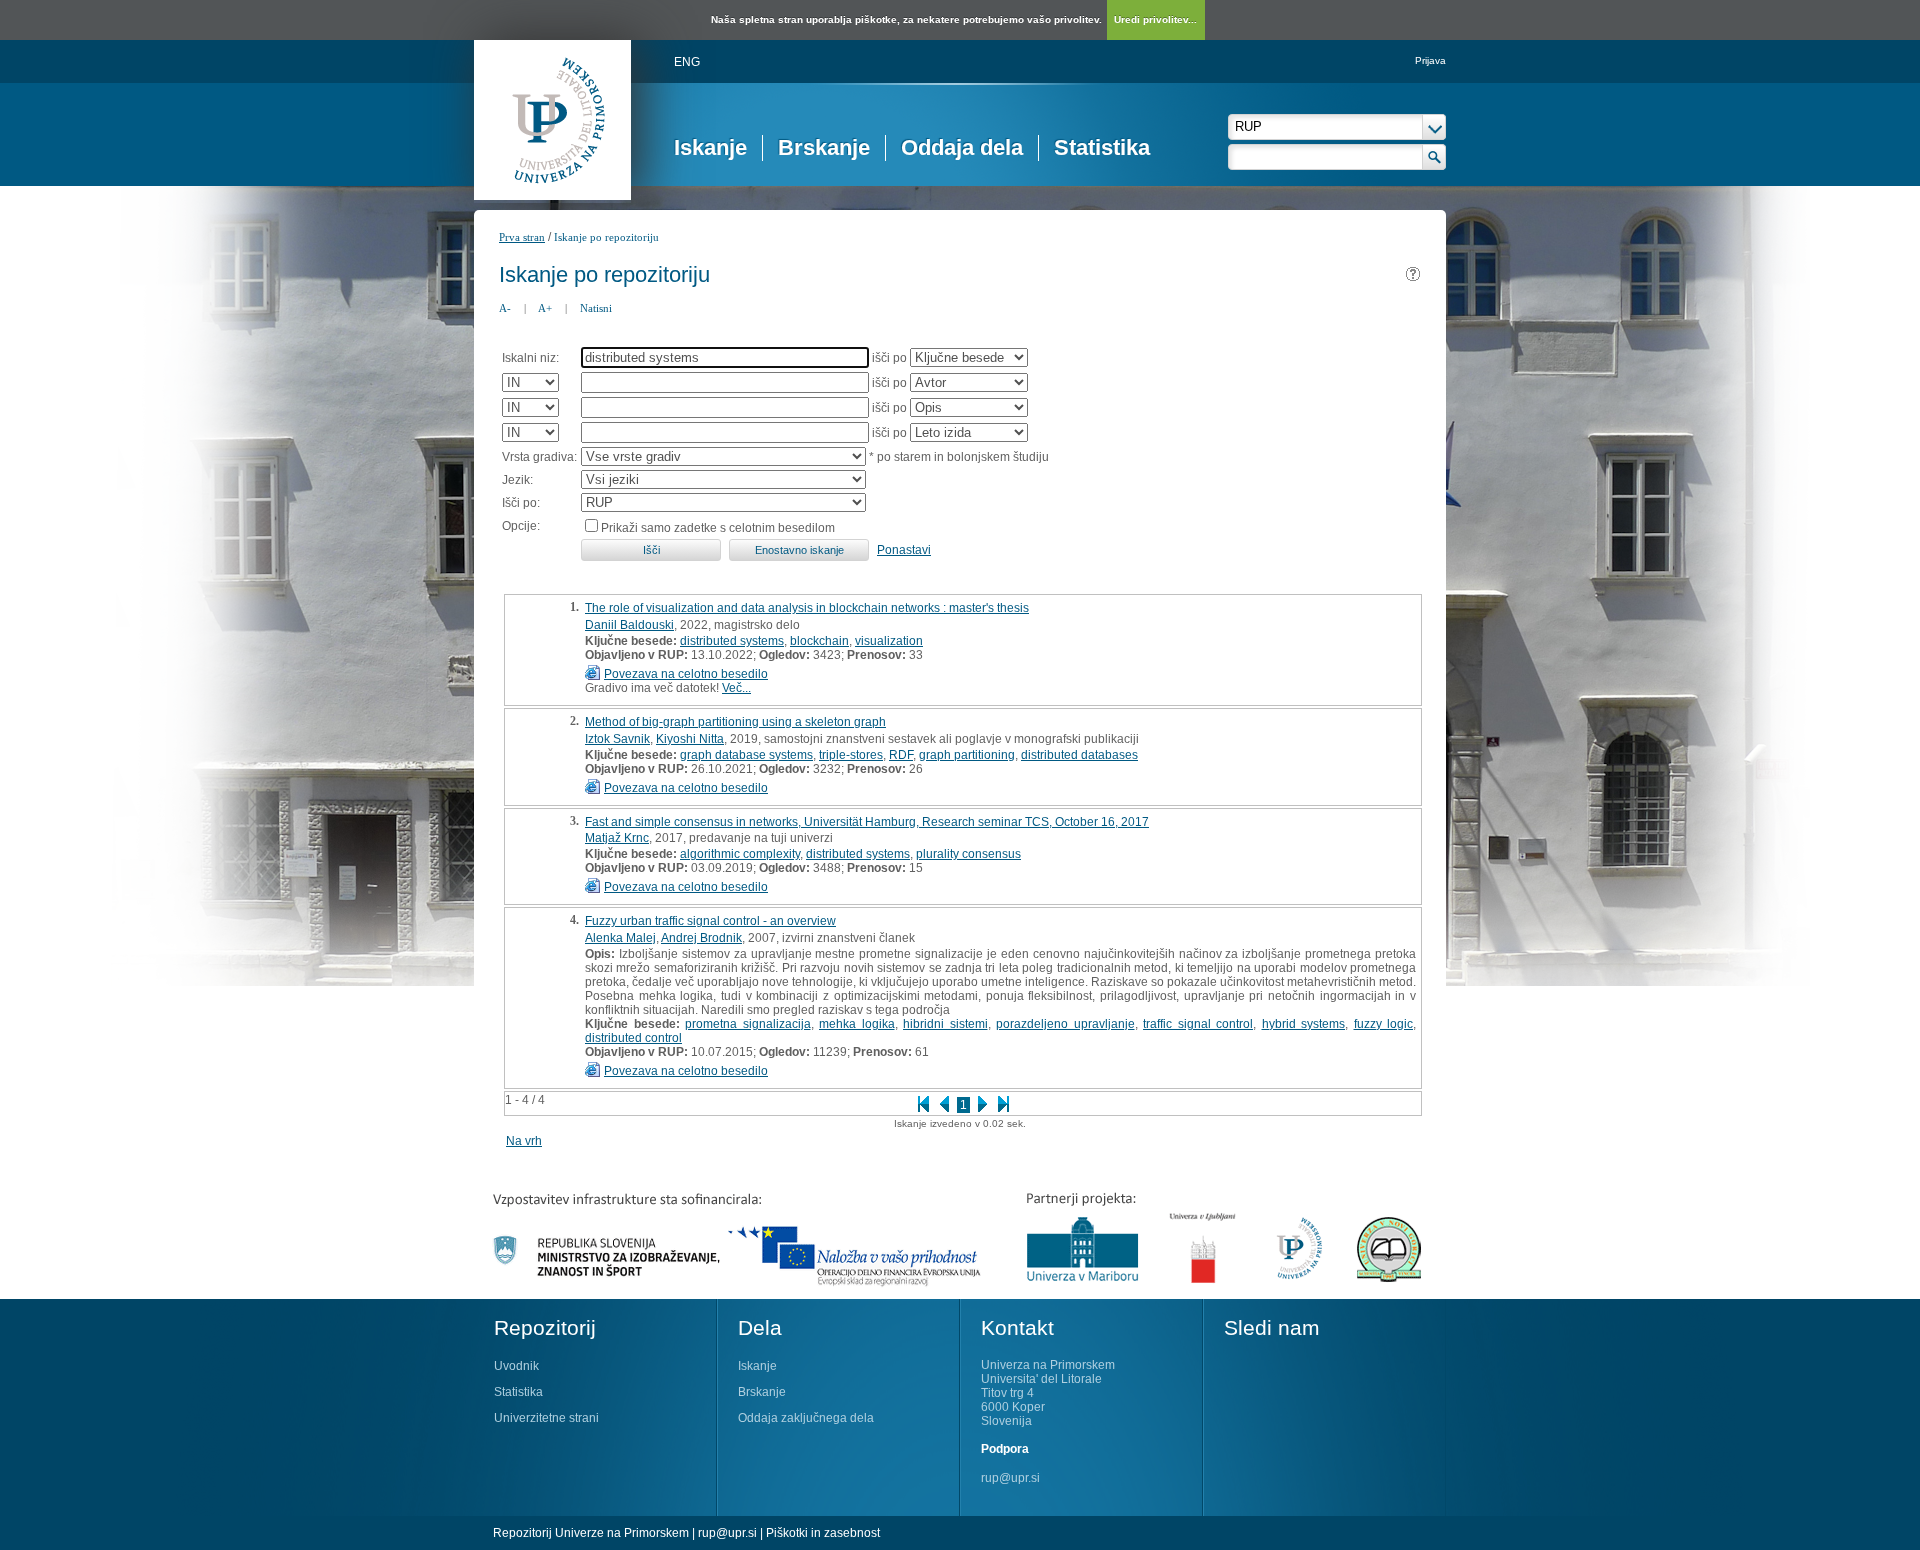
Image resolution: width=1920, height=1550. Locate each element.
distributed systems (732, 641)
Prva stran (522, 237)
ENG (687, 62)
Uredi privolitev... (1155, 19)
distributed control (633, 1038)
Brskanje (824, 147)
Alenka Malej (620, 938)
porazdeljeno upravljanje (1065, 1024)
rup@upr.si (1010, 1478)
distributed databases (1079, 755)
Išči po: (521, 503)
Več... (736, 688)
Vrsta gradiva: (539, 457)
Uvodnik (516, 1366)
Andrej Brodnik (701, 938)
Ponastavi (904, 550)
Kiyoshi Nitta (690, 739)
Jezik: (517, 480)
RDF (901, 755)
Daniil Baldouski (629, 625)
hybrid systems (1304, 1024)
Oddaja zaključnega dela (806, 1418)
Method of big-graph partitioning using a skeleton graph (735, 722)
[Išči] (1434, 157)
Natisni (596, 308)
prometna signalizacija (748, 1024)
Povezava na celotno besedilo (686, 674)
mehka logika (857, 1024)
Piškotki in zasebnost (823, 1533)
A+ (545, 308)
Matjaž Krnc (617, 838)
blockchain (819, 641)
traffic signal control (1198, 1024)
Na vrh (524, 1141)
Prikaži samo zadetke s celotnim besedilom (718, 528)
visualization (889, 641)
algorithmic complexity (740, 854)
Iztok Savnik (617, 739)
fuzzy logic (1384, 1024)
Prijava (1430, 60)
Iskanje (710, 147)
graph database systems (746, 755)
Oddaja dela (962, 147)
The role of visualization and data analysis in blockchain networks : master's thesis (807, 608)
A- (505, 308)
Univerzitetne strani (546, 1418)
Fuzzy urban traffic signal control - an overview (710, 921)
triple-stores (851, 755)
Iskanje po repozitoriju (606, 237)
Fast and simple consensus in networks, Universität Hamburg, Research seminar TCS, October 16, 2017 (867, 822)
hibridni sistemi (945, 1024)
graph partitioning (967, 755)
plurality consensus (968, 854)
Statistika (1102, 147)
